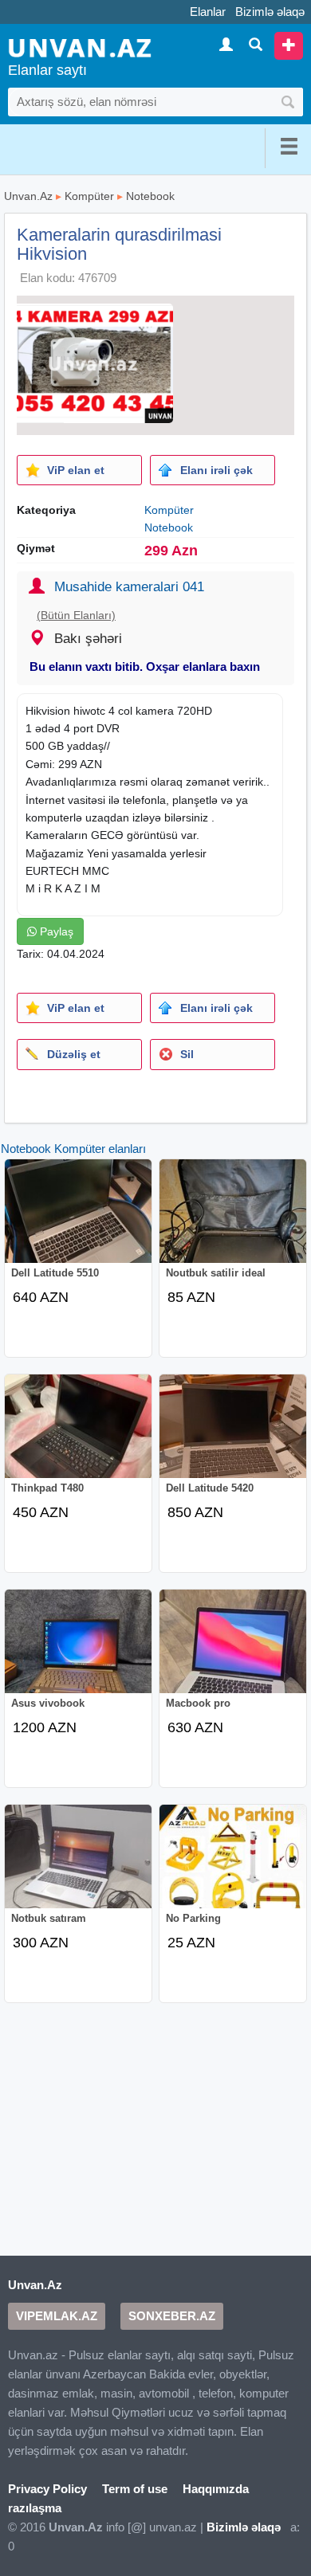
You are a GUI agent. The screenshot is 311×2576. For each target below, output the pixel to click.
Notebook (150, 196)
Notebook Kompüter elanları (73, 1149)
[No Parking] (233, 1868)
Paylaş (55, 931)
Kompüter (89, 196)
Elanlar (208, 12)
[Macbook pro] (233, 1653)
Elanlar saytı (47, 70)
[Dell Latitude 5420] (233, 1437)
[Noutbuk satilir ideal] (233, 1222)
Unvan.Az (28, 196)
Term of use (135, 2489)
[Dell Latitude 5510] (78, 1222)
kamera (155, 711)
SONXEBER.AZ (172, 2316)
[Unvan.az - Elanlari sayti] (80, 47)
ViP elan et (76, 470)
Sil (187, 1054)
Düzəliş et (74, 1054)
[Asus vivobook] (78, 1653)
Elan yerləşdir (289, 46)
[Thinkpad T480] (78, 1437)
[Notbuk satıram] (78, 1868)
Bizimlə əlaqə (270, 12)
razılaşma (35, 2508)
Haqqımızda (216, 2489)
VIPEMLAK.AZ (57, 2316)
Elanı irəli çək (217, 470)
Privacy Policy (47, 2489)
